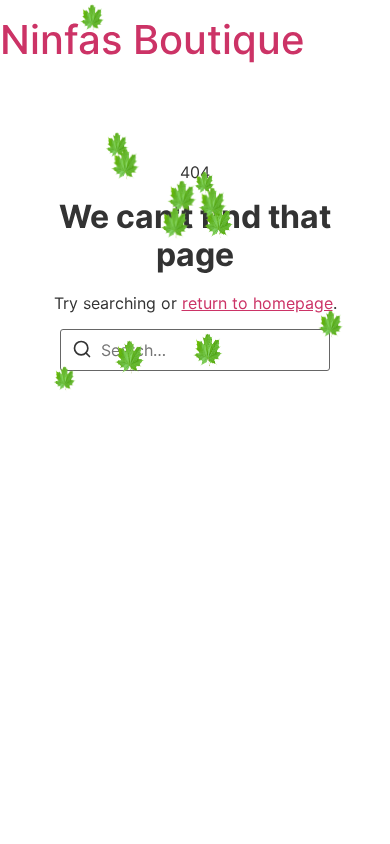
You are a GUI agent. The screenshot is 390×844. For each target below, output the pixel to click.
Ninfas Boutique (152, 39)
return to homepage (257, 303)
